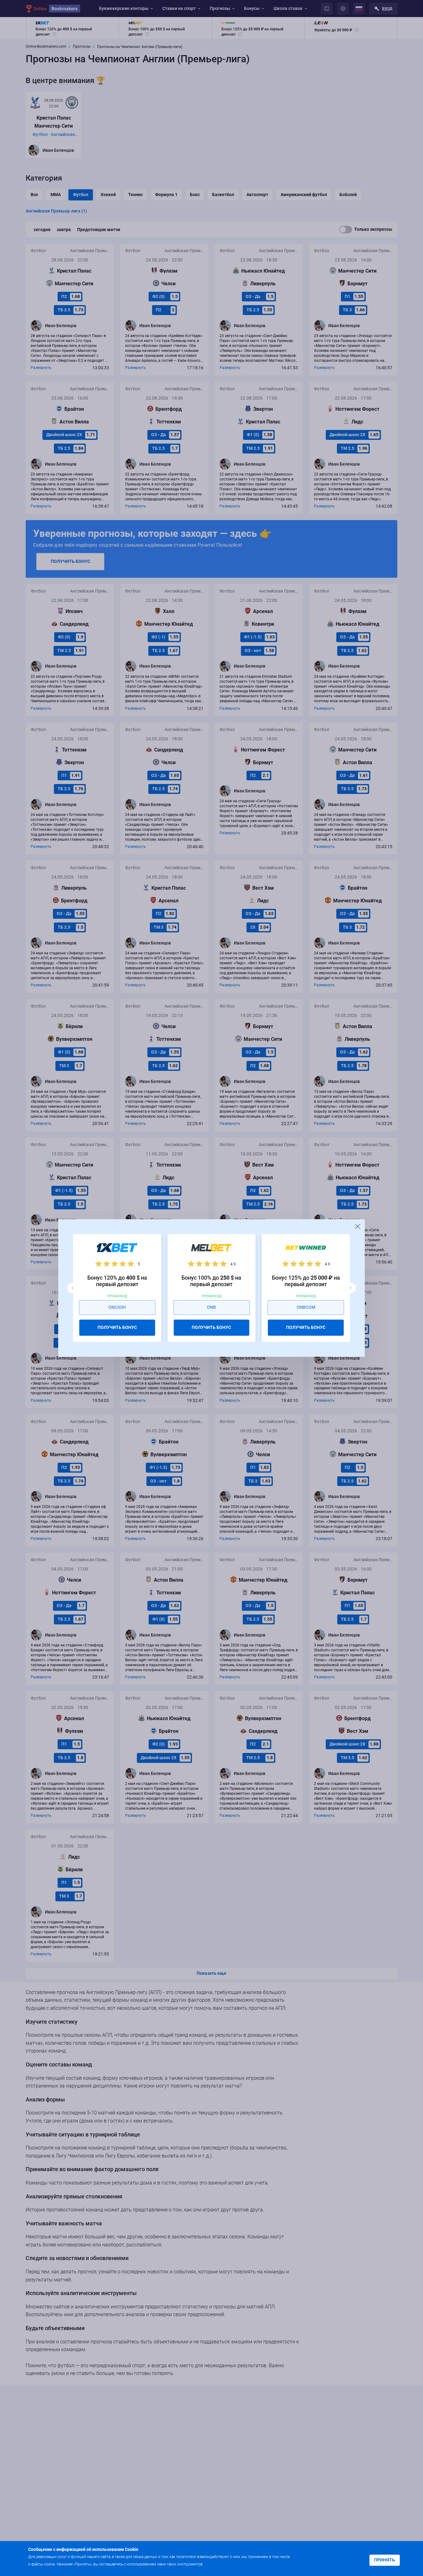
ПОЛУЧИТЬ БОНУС (117, 1327)
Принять (385, 2560)
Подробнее (217, 2564)
